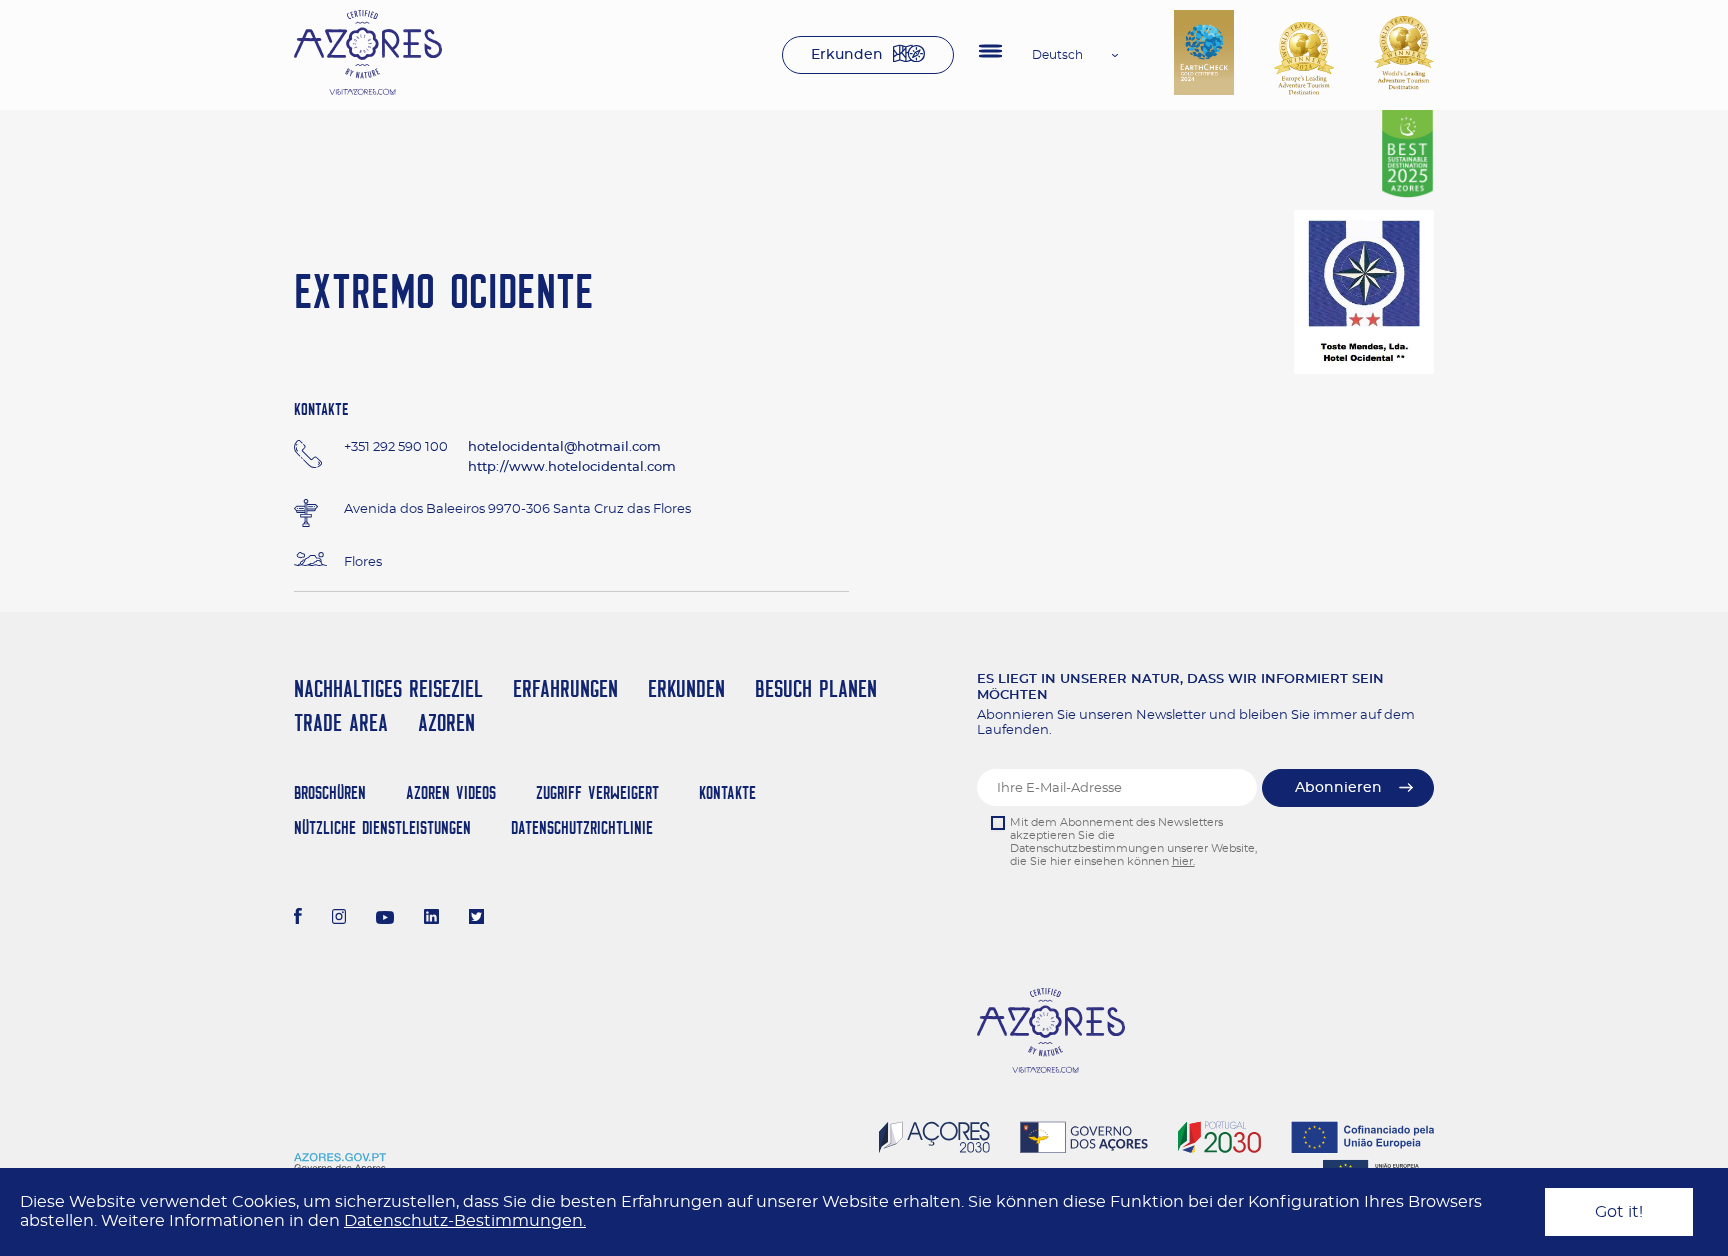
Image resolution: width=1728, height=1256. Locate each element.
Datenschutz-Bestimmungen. (465, 1221)
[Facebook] (298, 919)
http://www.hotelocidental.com (572, 467)
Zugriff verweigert (597, 792)
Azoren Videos (451, 792)
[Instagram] (339, 919)
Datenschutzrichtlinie (582, 827)
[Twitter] (476, 919)
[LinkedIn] (431, 919)
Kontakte (727, 792)
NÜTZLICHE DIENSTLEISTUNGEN (382, 827)
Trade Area (341, 722)
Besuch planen (816, 688)
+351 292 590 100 (396, 447)
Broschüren (330, 792)
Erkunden (847, 55)
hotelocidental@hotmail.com (564, 447)
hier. (1183, 861)
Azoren (446, 722)
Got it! (1619, 1212)
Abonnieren (1338, 788)
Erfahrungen (565, 688)
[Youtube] (385, 919)
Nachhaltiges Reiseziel (388, 688)
